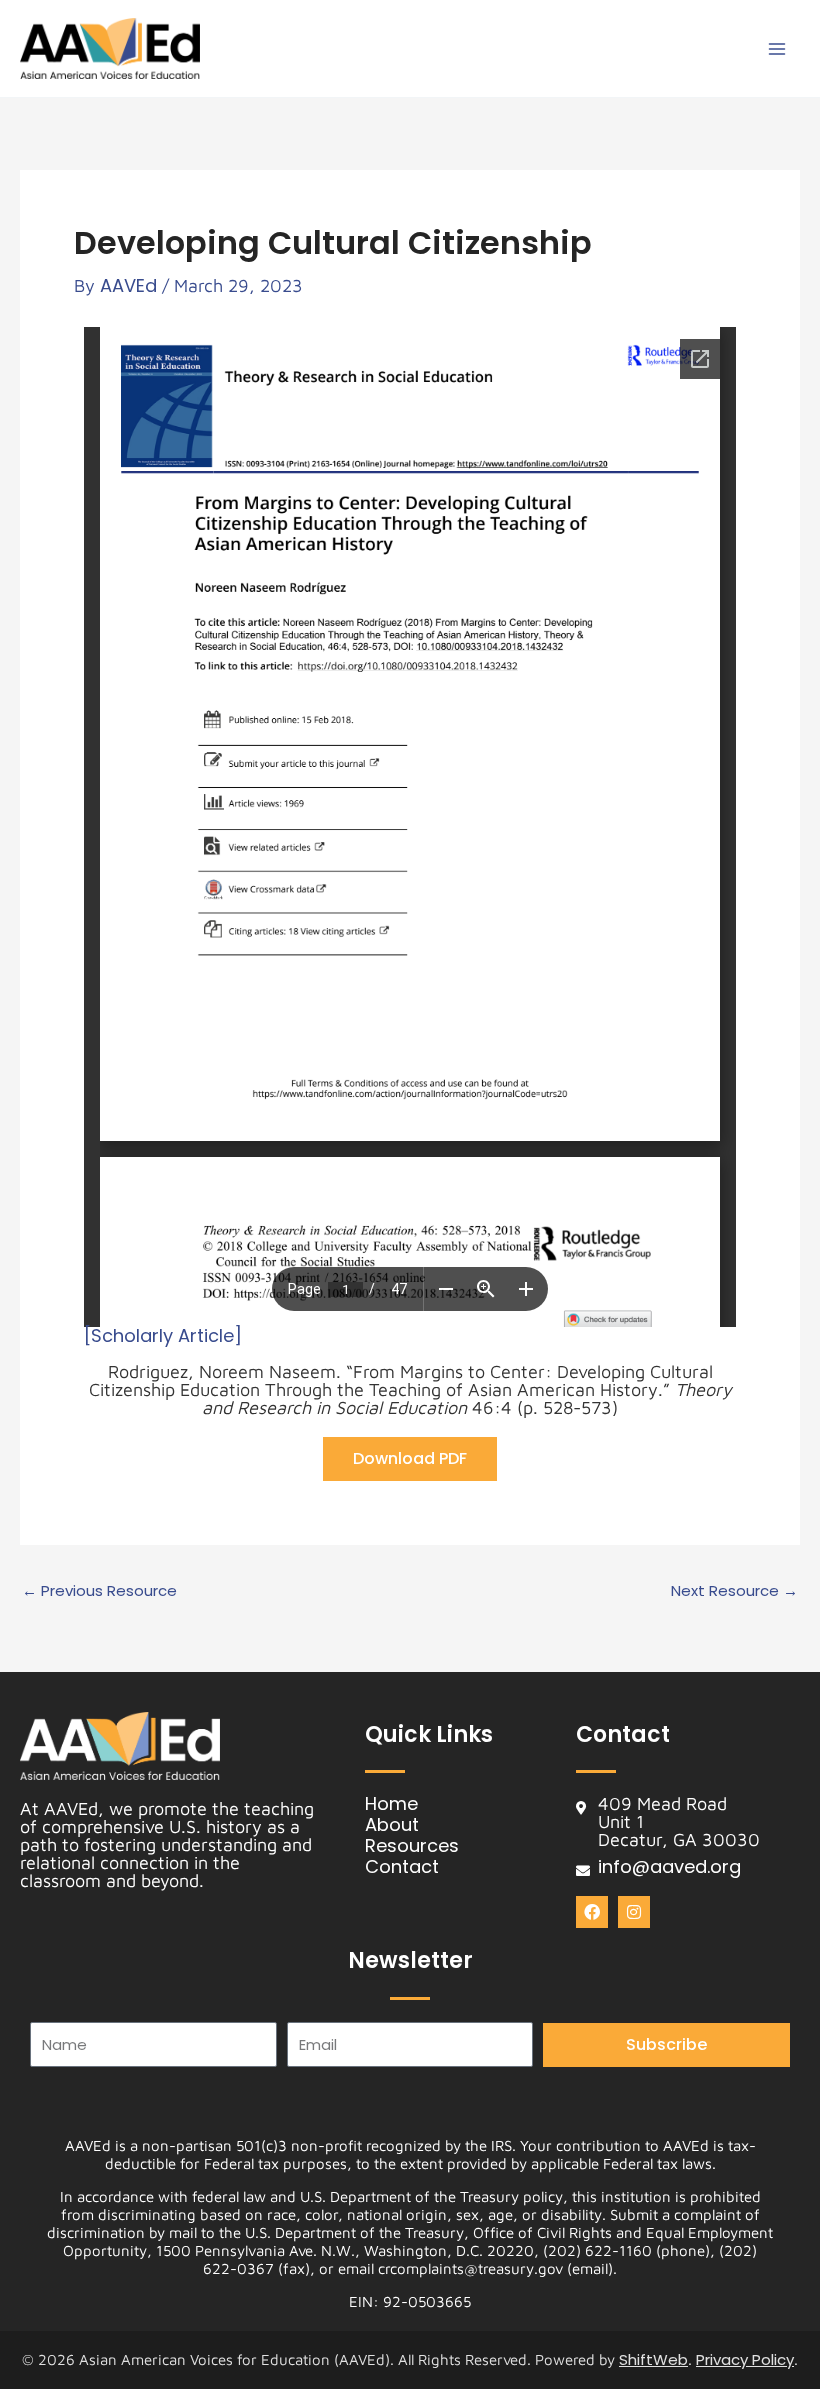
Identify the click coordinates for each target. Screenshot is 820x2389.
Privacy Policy (745, 2359)
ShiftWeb (653, 2359)
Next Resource (734, 1590)
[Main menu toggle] (776, 48)
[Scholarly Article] (163, 1335)
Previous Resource (99, 1590)
